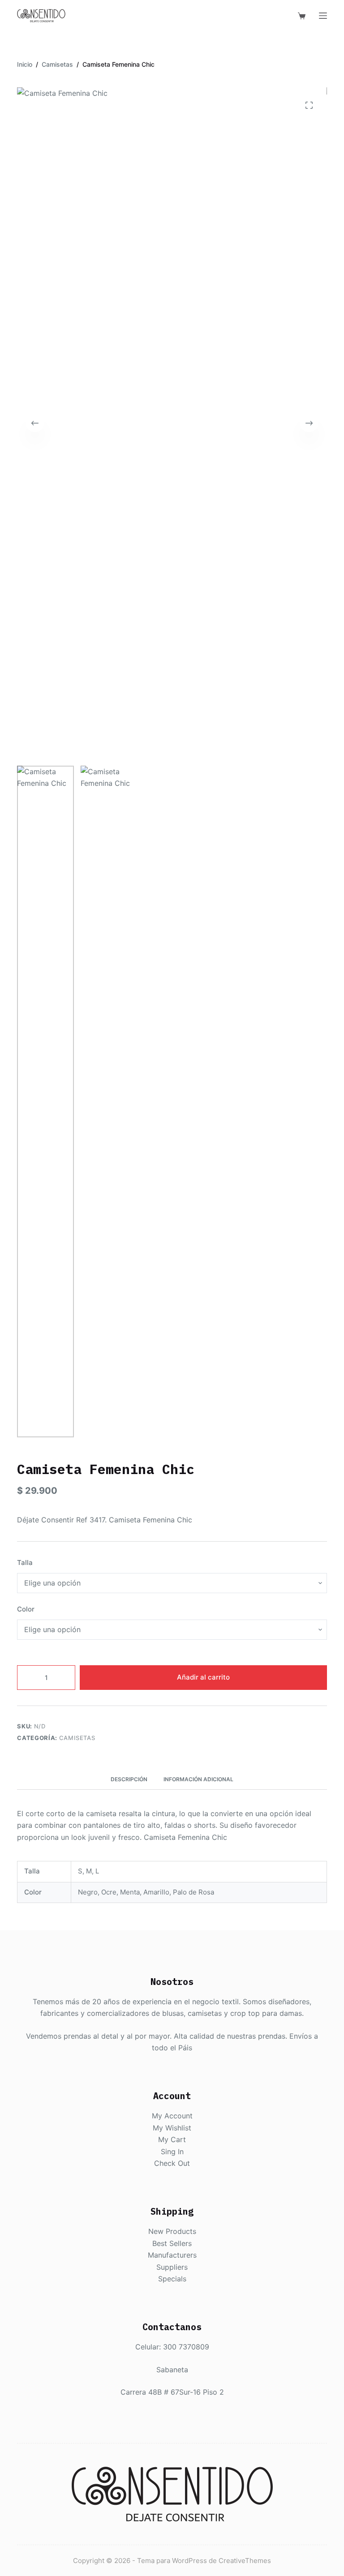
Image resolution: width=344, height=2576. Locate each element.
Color (26, 1609)
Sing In (172, 2152)
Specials (172, 2279)
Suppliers (172, 2267)
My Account (172, 2116)
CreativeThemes (245, 2561)
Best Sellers (172, 2243)
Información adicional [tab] (198, 1779)
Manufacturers (172, 2255)
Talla (25, 1562)
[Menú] (323, 16)
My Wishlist (172, 2128)
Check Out (172, 2163)
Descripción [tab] (129, 1779)
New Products (172, 2231)
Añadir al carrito (203, 1677)
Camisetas (77, 1738)
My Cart (172, 2139)
